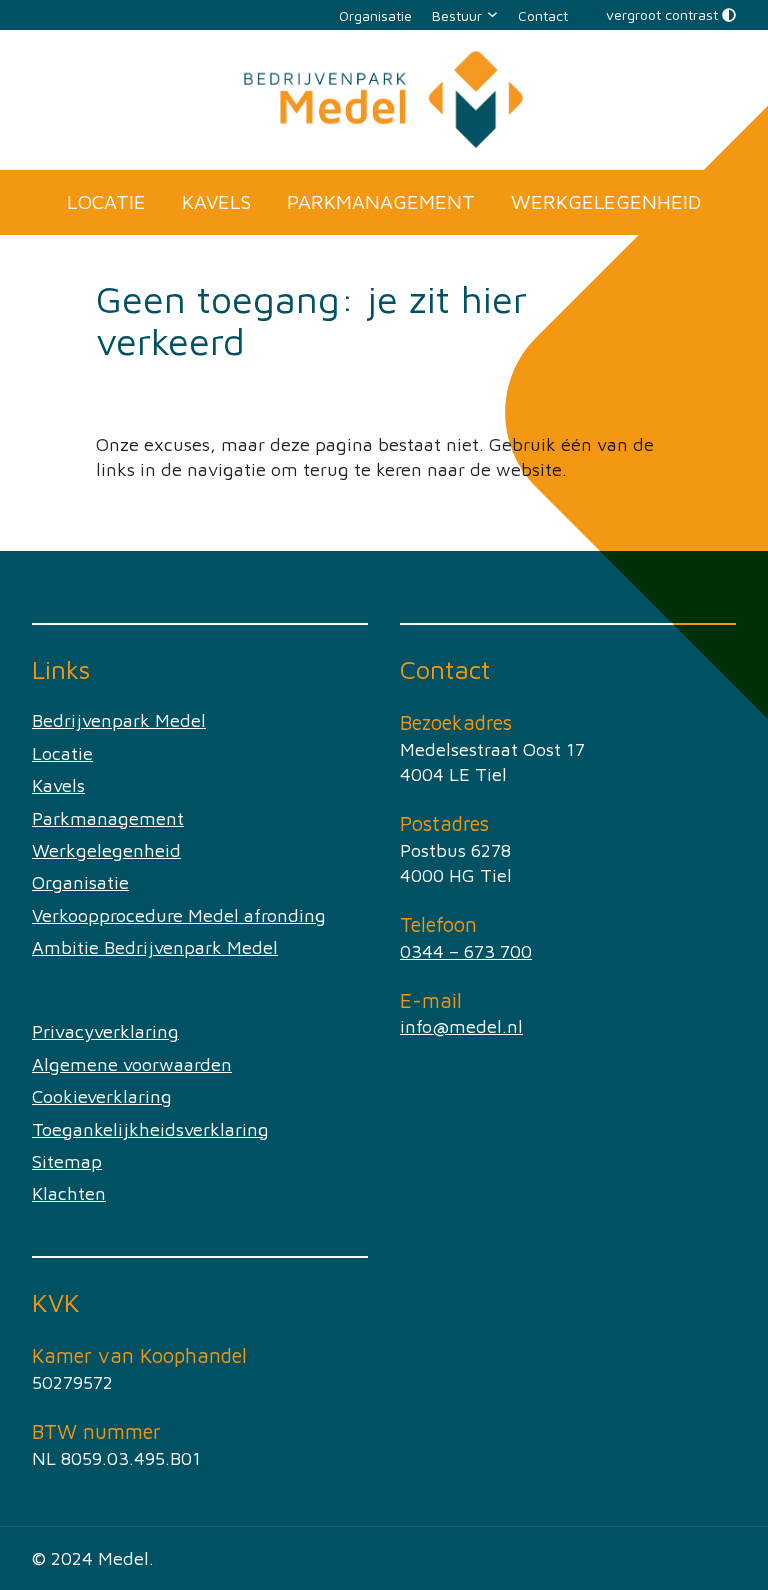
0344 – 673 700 (466, 951)
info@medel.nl (461, 1026)
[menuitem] (375, 15)
